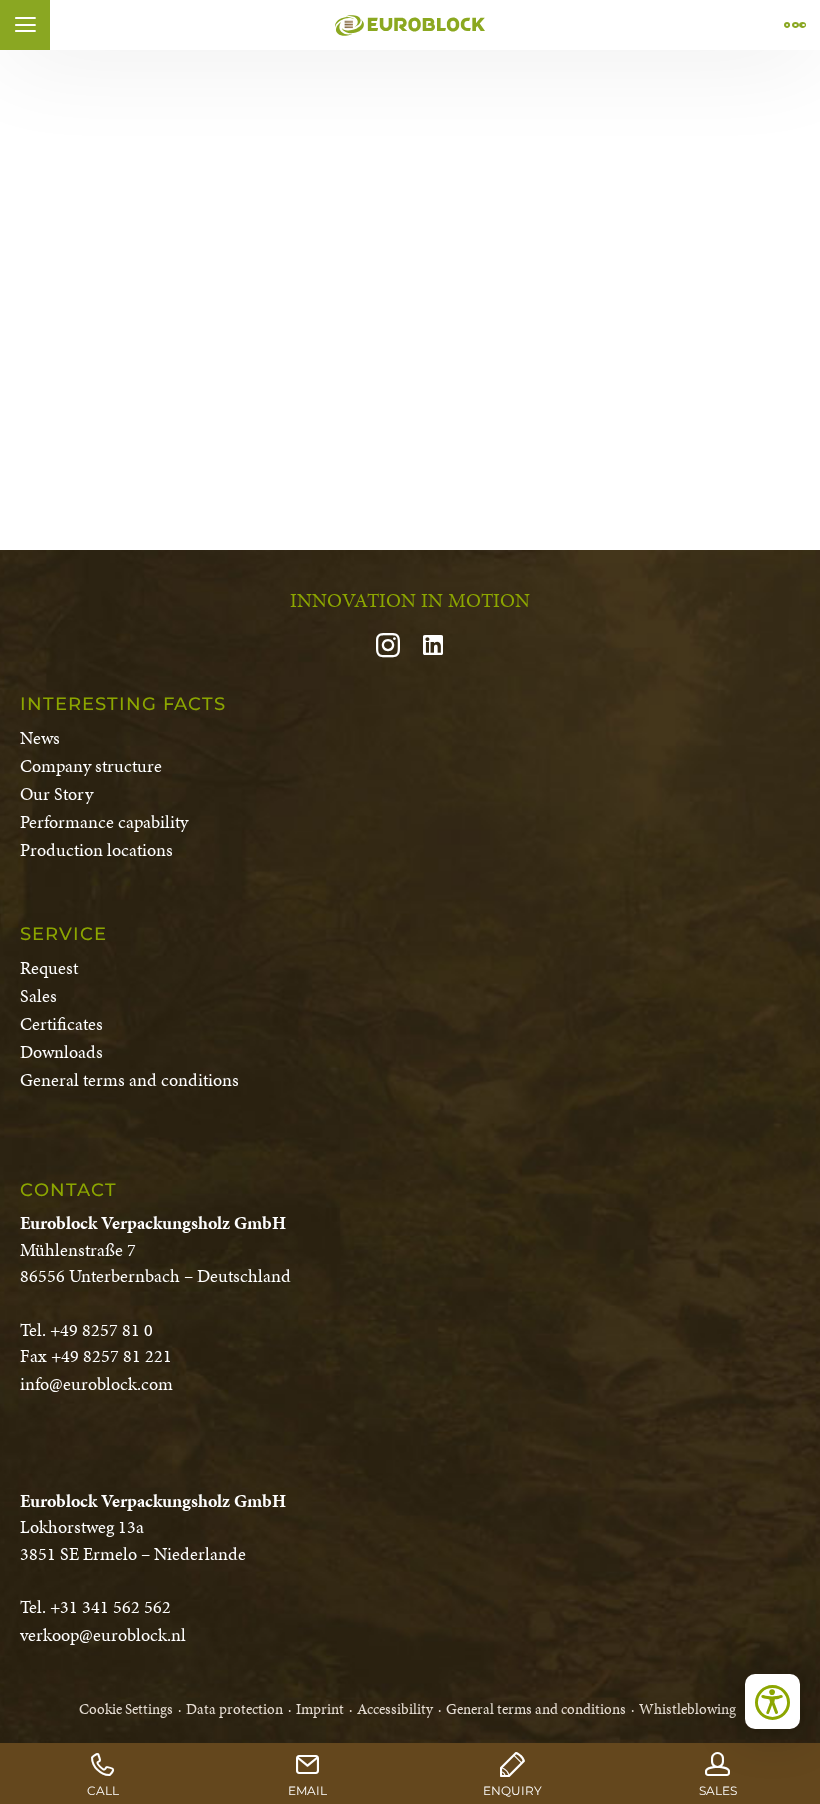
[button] (25, 25)
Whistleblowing (687, 1709)
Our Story (56, 793)
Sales (38, 995)
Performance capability (104, 821)
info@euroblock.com (96, 1383)
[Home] (410, 25)
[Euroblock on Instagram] (396, 647)
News (40, 737)
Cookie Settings (126, 1709)
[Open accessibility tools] (772, 1701)
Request (49, 967)
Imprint (320, 1709)
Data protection (234, 1709)
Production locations (96, 849)
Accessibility (395, 1709)
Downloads (61, 1051)
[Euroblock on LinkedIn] (433, 647)
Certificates (61, 1023)
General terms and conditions (129, 1079)
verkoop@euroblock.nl (103, 1634)
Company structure (91, 765)
